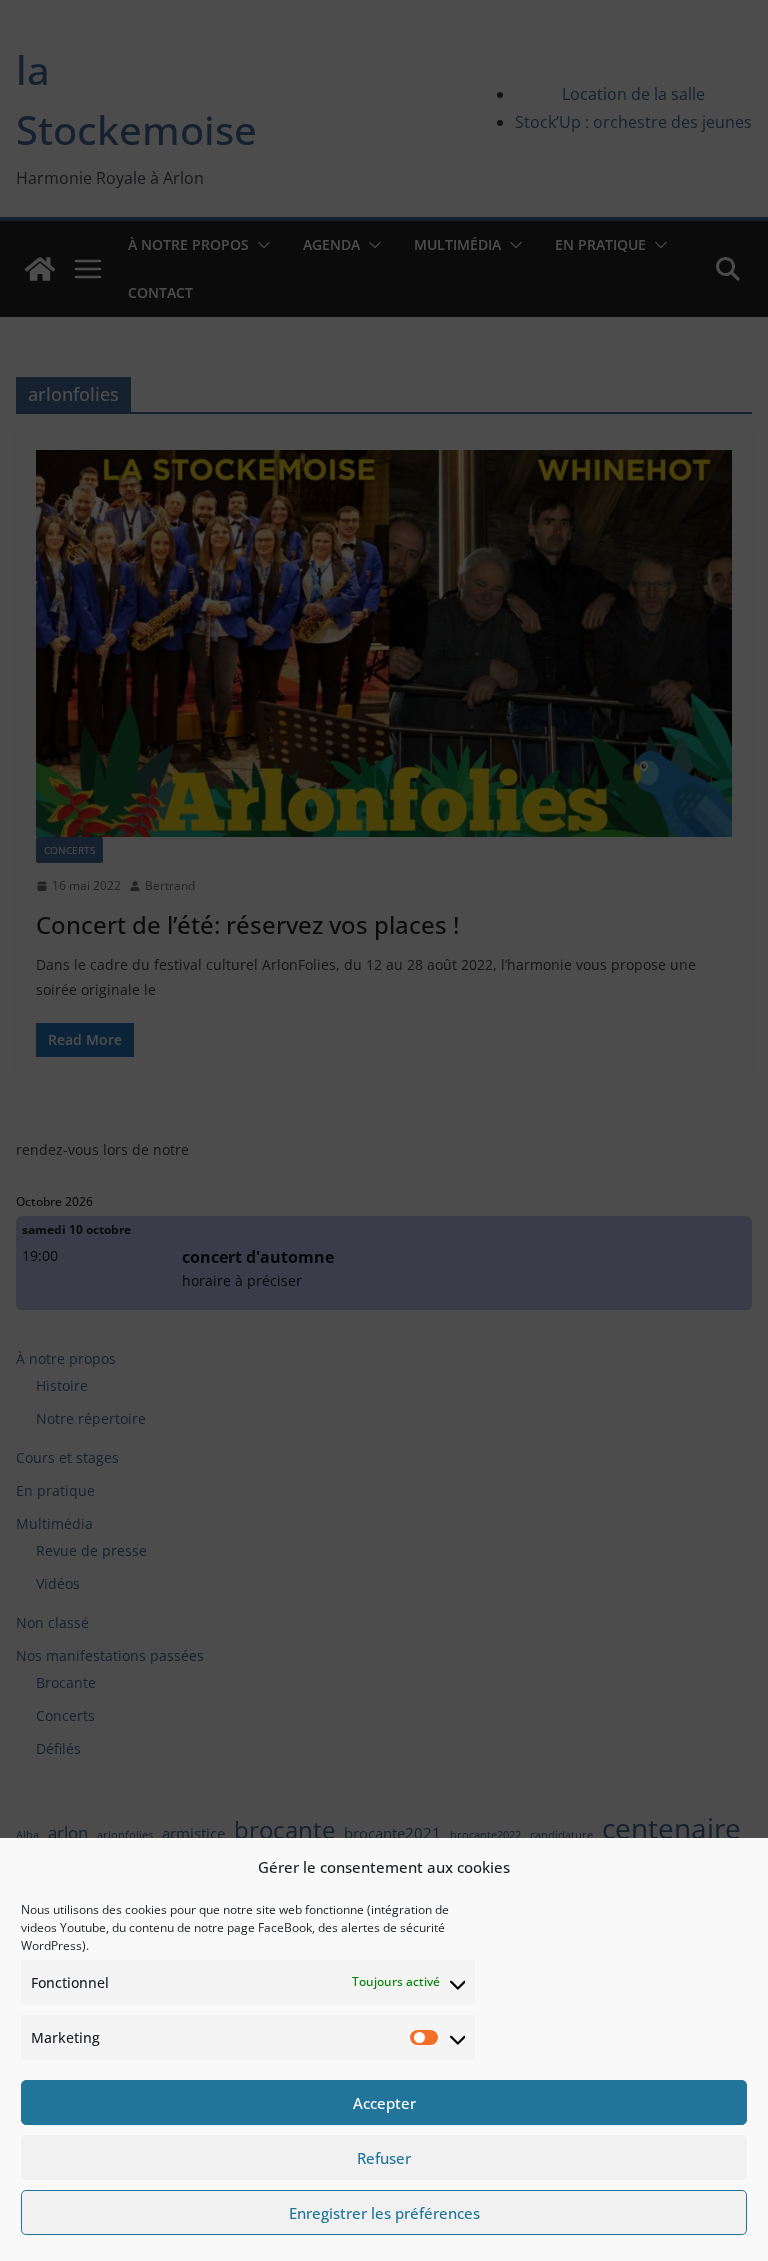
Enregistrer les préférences (384, 2213)
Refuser (384, 2158)
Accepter (384, 2103)
